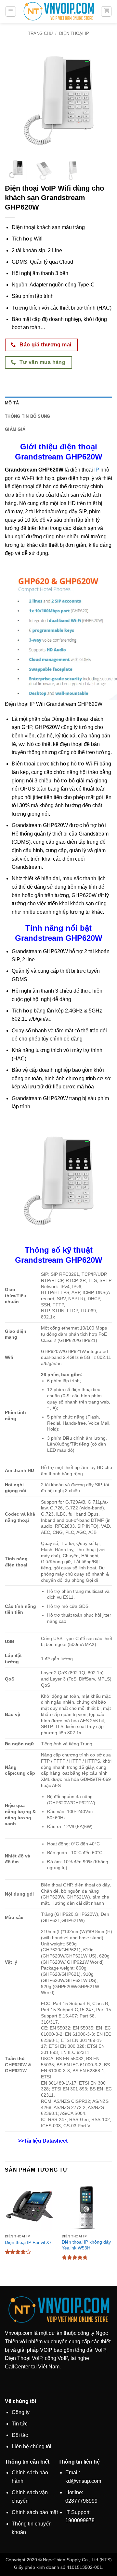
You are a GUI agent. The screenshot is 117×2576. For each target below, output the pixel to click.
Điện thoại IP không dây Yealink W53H (86, 2245)
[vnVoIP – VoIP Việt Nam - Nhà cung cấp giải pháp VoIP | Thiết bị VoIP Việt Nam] (58, 12)
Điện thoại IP (74, 33)
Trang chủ (40, 33)
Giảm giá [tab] (15, 429)
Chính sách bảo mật (35, 2512)
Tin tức (20, 2424)
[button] (11, 11)
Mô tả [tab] (12, 403)
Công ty (21, 2412)
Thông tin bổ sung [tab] (27, 416)
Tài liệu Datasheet (46, 2141)
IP (97, 470)
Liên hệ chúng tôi (32, 2446)
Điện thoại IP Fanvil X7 (28, 2242)
